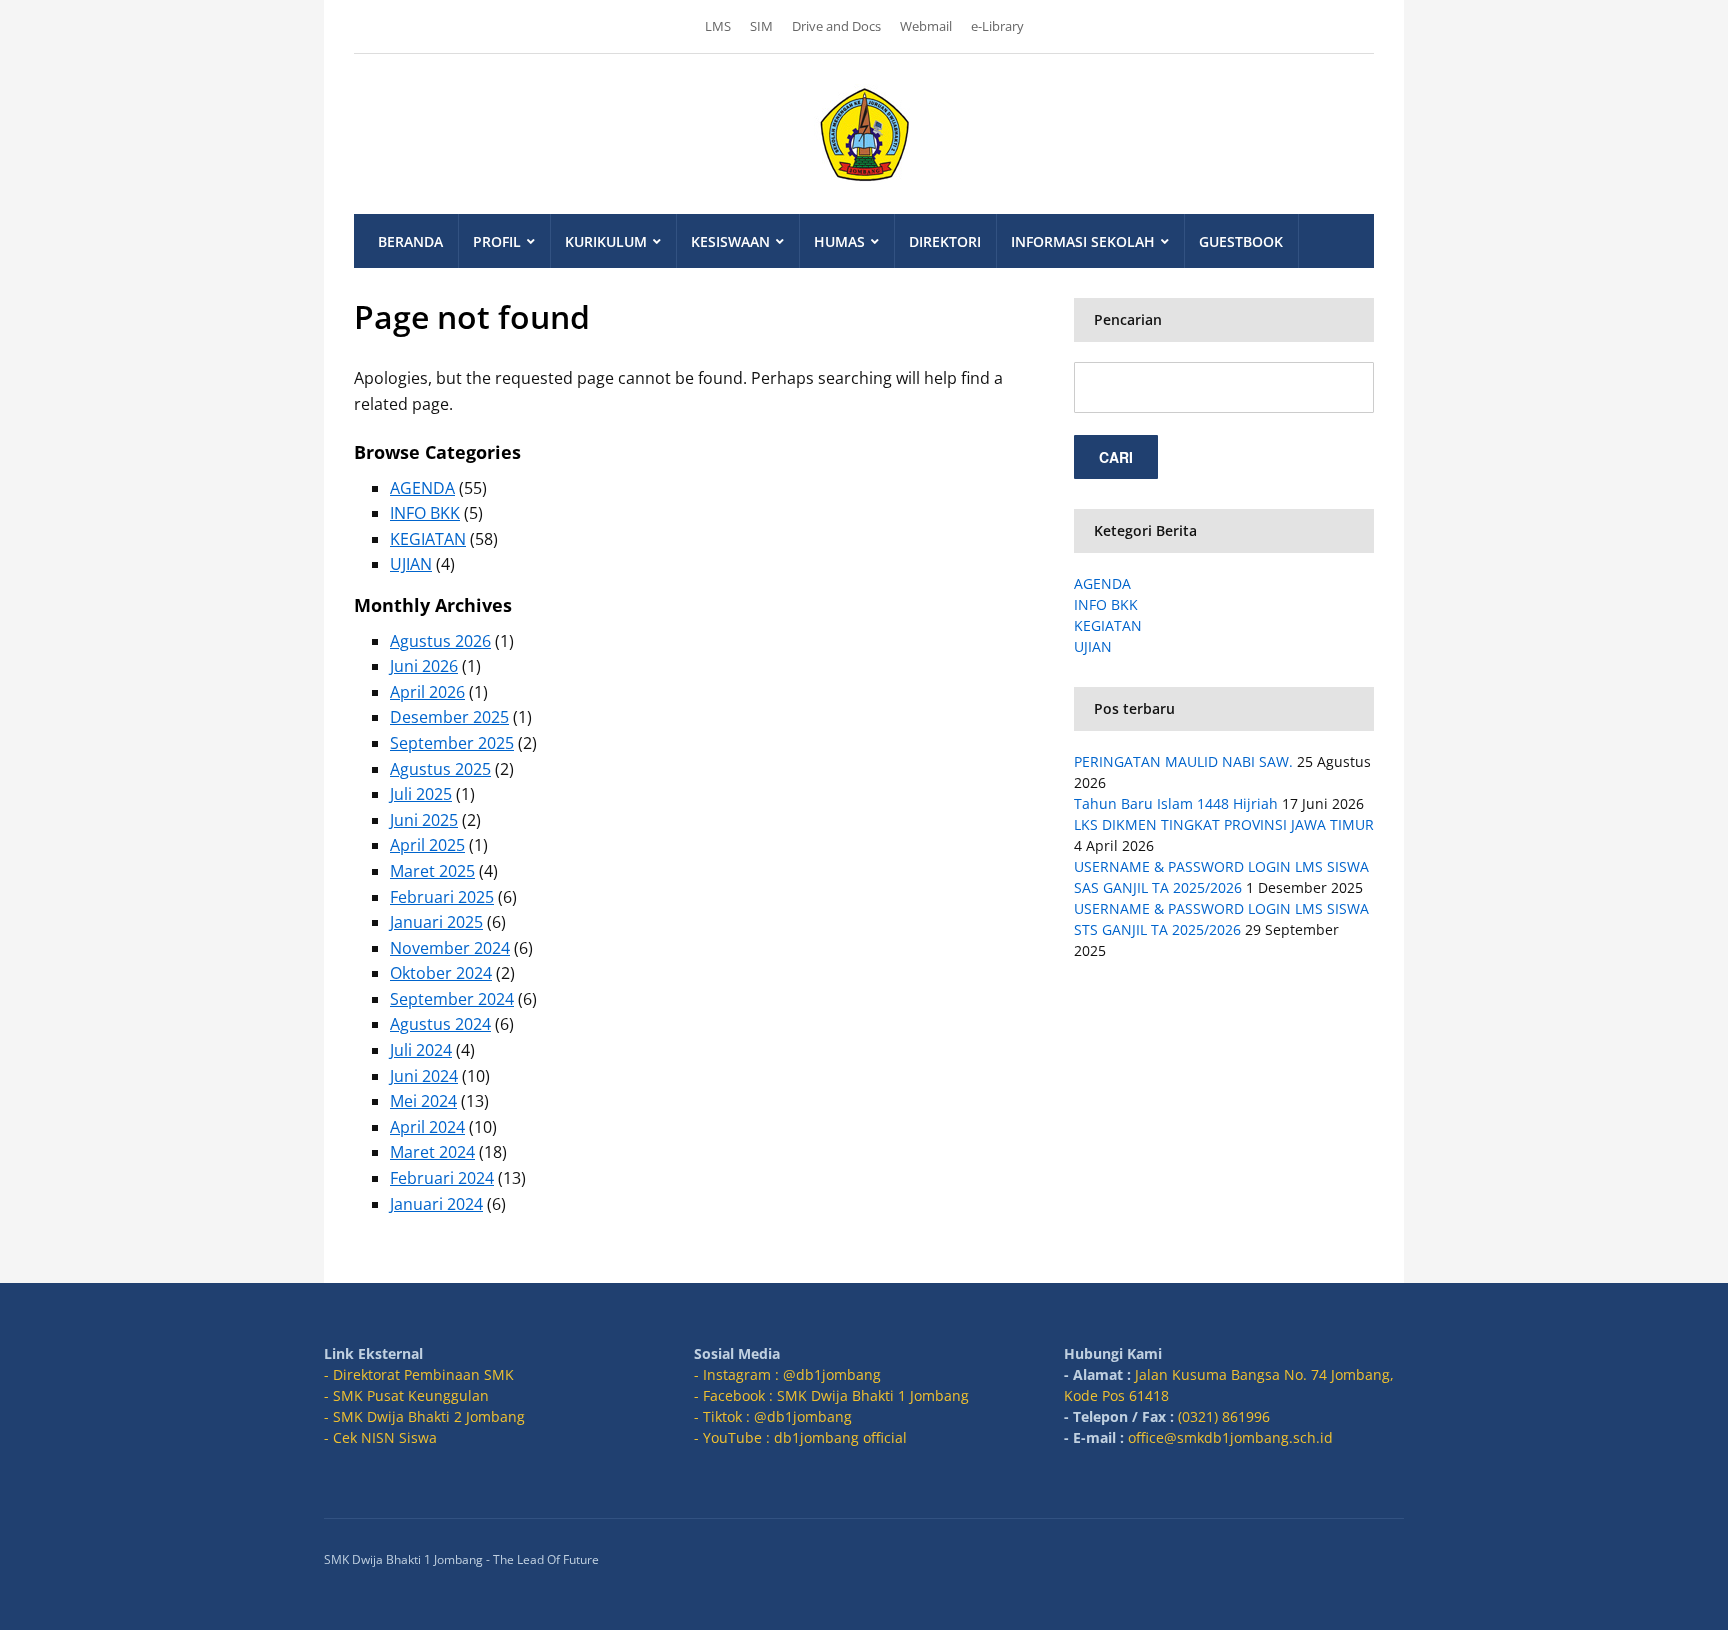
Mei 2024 (423, 1101)
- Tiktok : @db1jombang (773, 1416)
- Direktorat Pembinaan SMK (419, 1374)
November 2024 (450, 948)
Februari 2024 (442, 1178)
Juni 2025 (424, 820)
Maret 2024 (432, 1152)
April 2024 (427, 1127)
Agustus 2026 (440, 641)
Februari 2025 (442, 897)
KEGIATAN (428, 539)
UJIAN (411, 564)
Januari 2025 (436, 922)
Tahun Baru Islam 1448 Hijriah (1176, 803)
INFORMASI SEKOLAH (1083, 241)
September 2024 (452, 999)
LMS (718, 26)
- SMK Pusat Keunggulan (406, 1395)
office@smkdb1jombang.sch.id (1230, 1437)
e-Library (997, 26)
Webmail (926, 26)
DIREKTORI (945, 241)
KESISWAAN (730, 241)
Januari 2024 (436, 1204)
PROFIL (497, 241)
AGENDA (422, 488)
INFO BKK (425, 513)
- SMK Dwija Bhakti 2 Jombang (424, 1416)
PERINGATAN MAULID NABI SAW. (1183, 761)
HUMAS (839, 241)
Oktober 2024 (441, 973)
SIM (761, 26)
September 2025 (452, 743)
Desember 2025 (449, 717)
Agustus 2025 (440, 769)
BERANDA (410, 241)
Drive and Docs (836, 26)
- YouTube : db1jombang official (800, 1437)
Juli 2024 (421, 1050)
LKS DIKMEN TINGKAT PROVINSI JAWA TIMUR (1224, 824)
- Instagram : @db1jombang (787, 1374)
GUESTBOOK (1241, 241)
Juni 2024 (424, 1076)
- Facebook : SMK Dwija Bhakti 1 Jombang (831, 1395)
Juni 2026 (424, 666)
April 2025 (427, 845)
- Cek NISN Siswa (380, 1437)
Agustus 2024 (440, 1024)
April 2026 (427, 692)
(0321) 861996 (1224, 1416)
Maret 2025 (432, 871)
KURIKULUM (606, 241)
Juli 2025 (421, 794)
